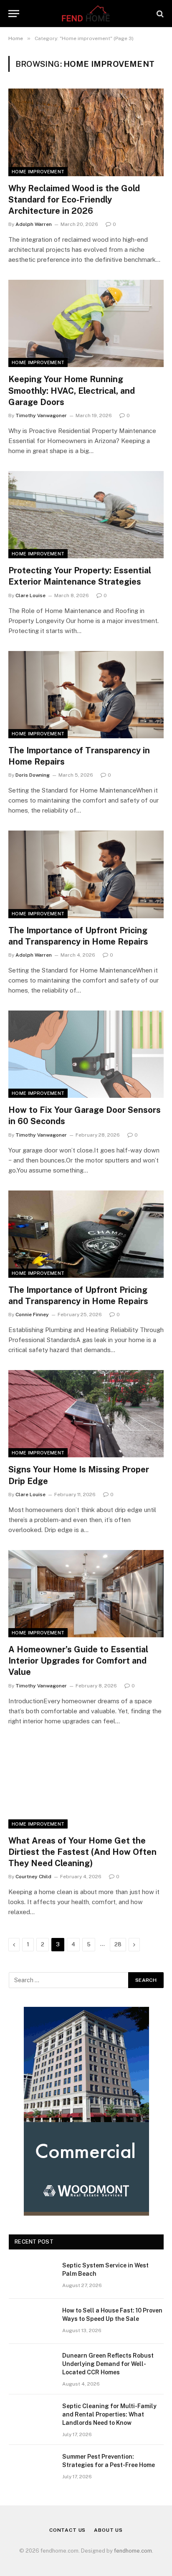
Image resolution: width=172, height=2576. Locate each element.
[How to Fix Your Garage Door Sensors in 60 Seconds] (86, 1054)
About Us (108, 2530)
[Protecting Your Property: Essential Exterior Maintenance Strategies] (86, 515)
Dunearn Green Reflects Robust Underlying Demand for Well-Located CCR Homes (108, 2364)
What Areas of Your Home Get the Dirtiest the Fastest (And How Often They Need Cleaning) (82, 1852)
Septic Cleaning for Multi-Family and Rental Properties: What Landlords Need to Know (109, 2414)
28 (118, 1944)
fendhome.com (133, 2551)
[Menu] (14, 14)
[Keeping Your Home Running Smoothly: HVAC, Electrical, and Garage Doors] (86, 323)
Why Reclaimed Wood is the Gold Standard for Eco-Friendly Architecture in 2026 (74, 200)
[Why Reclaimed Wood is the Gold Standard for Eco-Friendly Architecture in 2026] (86, 132)
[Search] (159, 14)
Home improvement (38, 172)
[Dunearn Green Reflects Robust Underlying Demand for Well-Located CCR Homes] (32, 2366)
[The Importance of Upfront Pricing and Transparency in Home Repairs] (86, 874)
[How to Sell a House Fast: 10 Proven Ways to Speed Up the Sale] (32, 2321)
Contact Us (67, 2530)
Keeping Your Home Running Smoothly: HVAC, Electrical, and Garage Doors (72, 390)
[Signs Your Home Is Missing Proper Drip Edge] (86, 1414)
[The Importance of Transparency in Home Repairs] (86, 695)
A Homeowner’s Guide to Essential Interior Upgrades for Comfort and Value (78, 1661)
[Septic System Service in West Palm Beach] (32, 2276)
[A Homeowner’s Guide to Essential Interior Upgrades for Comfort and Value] (86, 1594)
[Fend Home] (86, 14)
